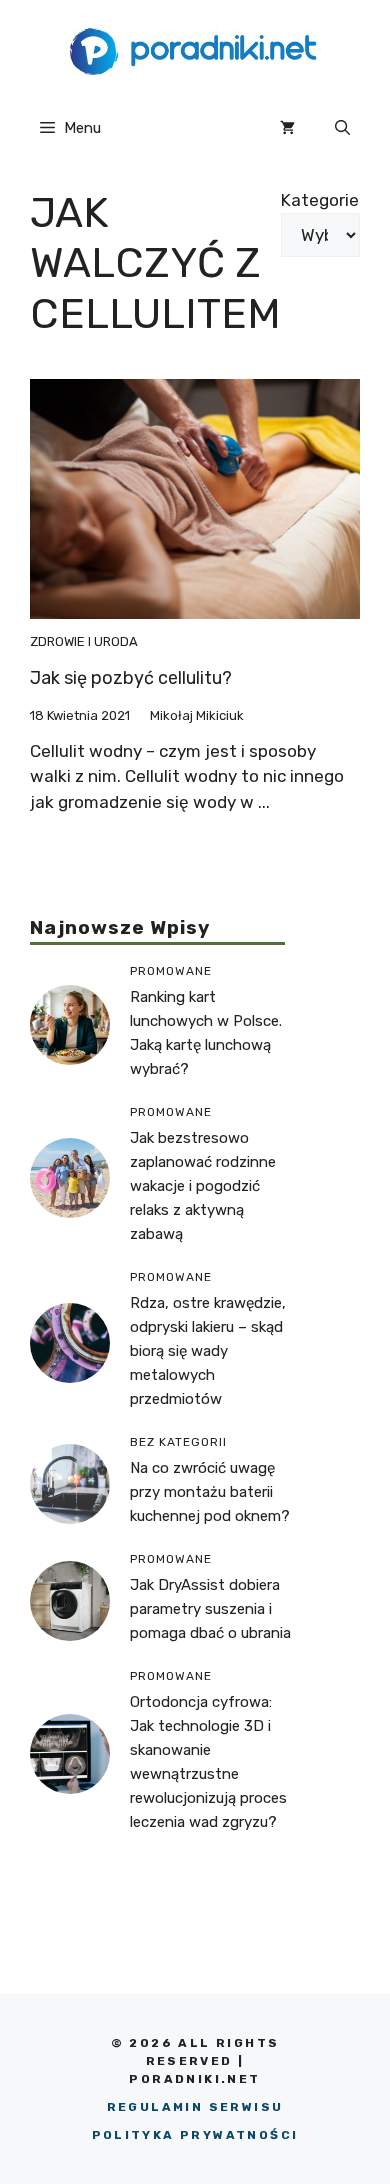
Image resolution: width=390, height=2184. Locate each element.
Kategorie (320, 200)
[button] (342, 128)
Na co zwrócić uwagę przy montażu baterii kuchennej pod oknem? (210, 1492)
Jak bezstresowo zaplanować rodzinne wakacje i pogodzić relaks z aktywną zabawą (203, 1186)
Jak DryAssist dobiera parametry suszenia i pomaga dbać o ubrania (210, 1609)
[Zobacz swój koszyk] (287, 128)
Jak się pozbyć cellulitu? (131, 678)
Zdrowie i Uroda (84, 641)
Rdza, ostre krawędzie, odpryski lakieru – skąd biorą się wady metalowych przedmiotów (208, 1351)
